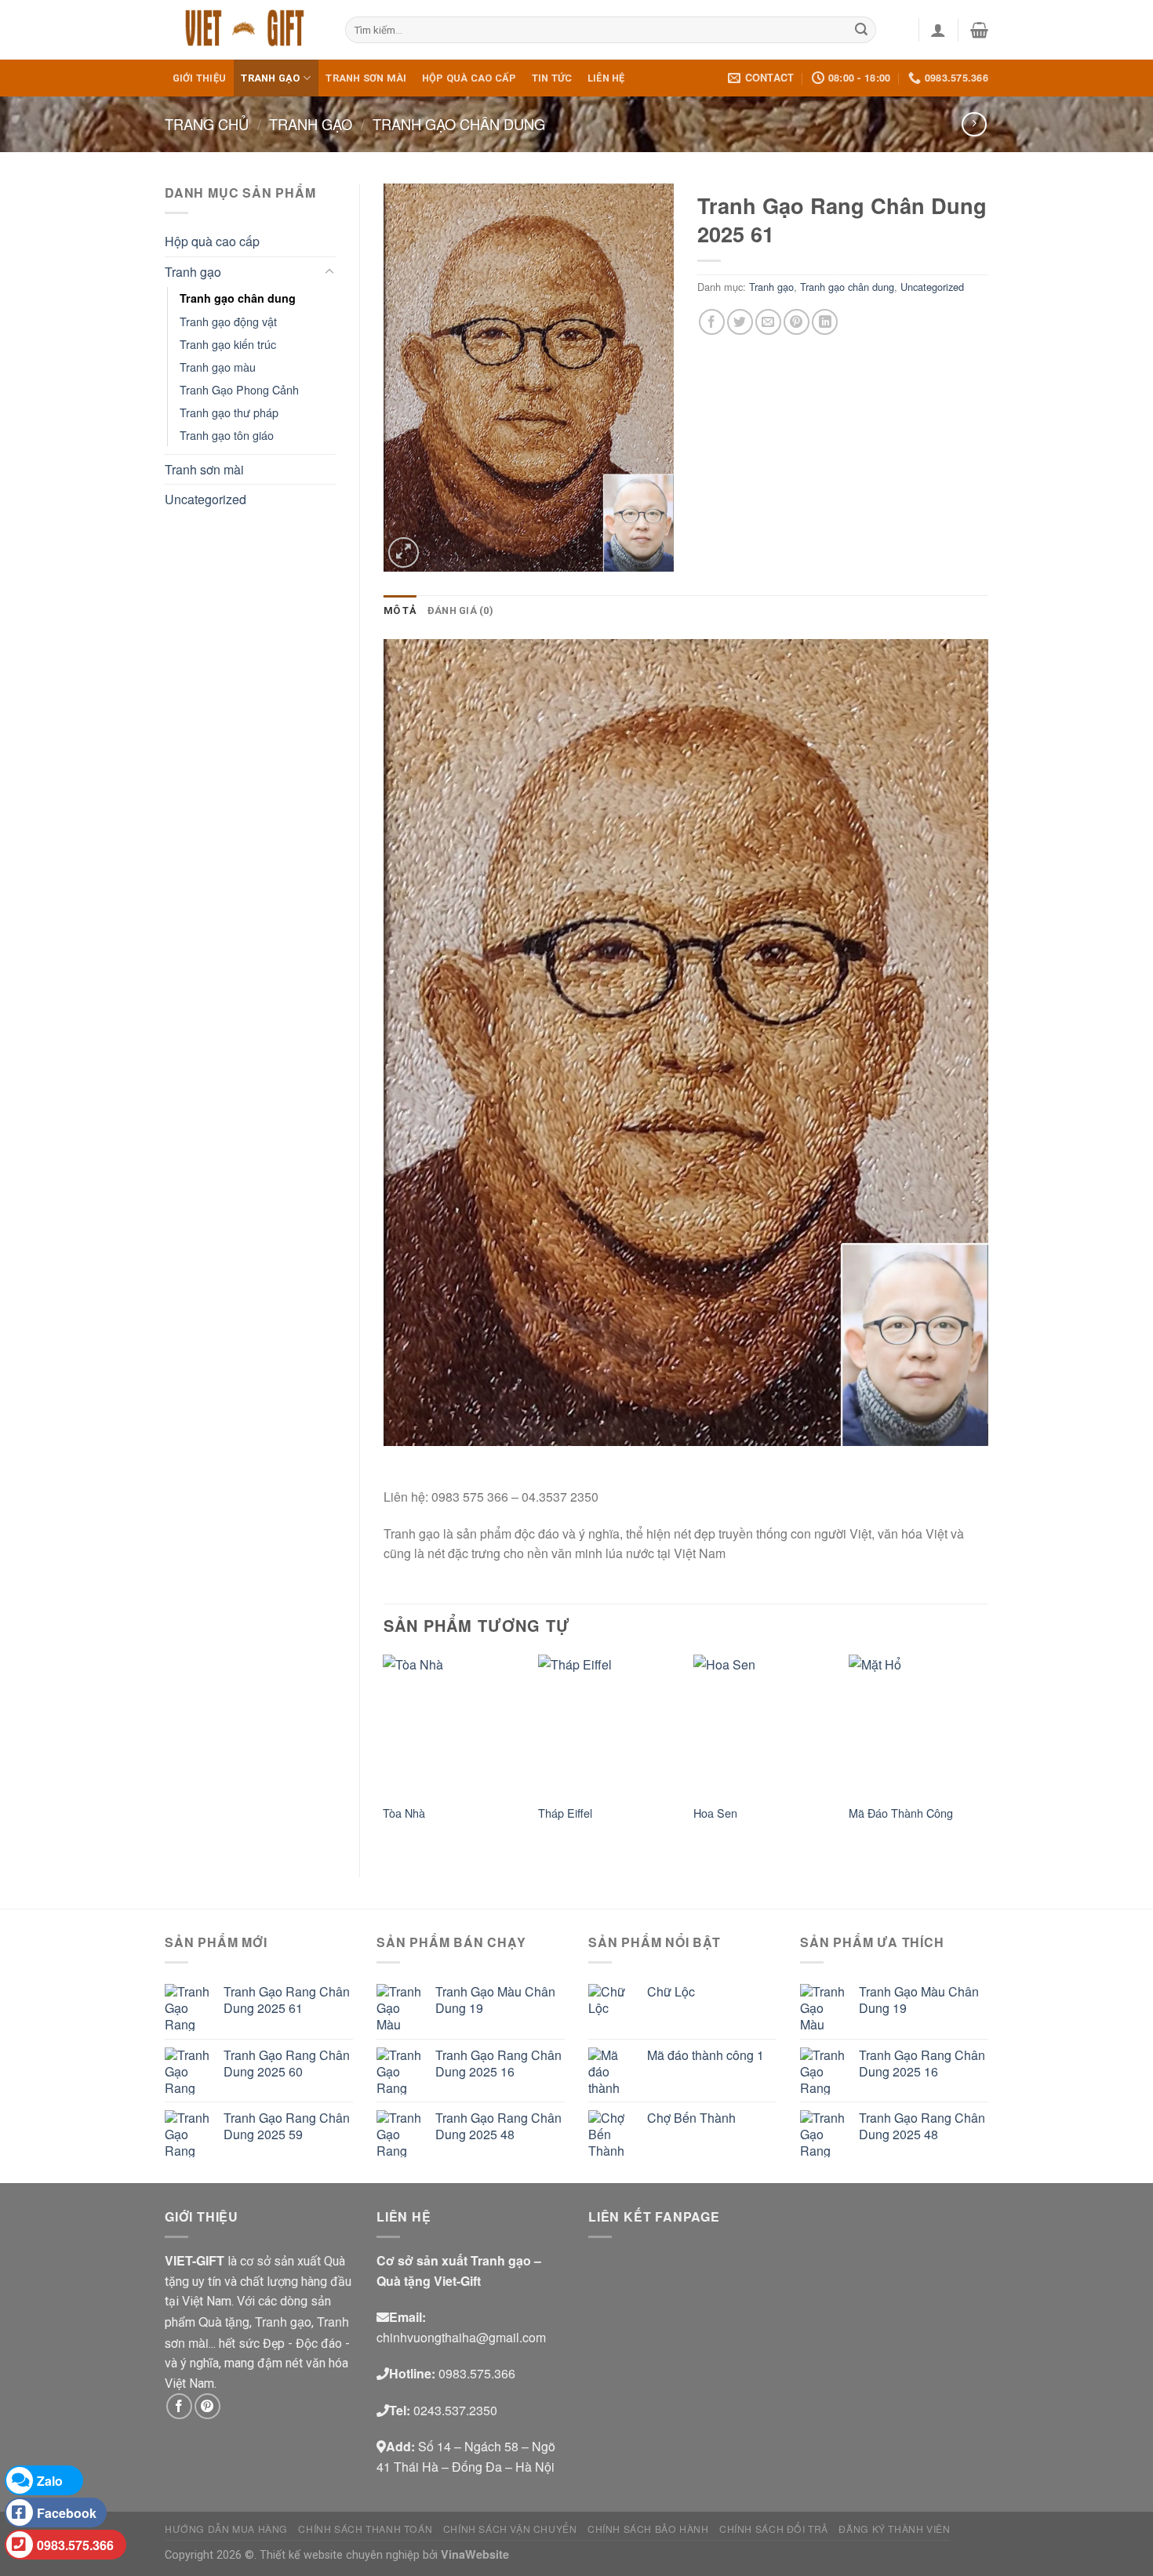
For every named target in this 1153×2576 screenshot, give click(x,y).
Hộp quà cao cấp (469, 78)
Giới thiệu (200, 78)
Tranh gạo (270, 78)
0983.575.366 (75, 2545)
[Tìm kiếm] (862, 30)
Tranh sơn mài (366, 78)
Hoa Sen (715, 1813)
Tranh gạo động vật (228, 321)
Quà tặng (224, 2322)
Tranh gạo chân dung (459, 124)
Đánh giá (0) (460, 610)
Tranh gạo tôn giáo (227, 435)
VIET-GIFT (195, 2260)
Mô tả (400, 610)
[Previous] (384, 1753)
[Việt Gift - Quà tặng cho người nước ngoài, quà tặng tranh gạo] (243, 30)
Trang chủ (207, 124)
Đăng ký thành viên (894, 2529)
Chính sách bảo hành (648, 2529)
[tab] (400, 611)
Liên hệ (606, 78)
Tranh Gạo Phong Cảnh (239, 389)
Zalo (50, 2481)
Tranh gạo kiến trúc (228, 344)
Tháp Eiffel (565, 1813)
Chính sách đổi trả (774, 2529)
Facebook (67, 2513)
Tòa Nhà (404, 1813)
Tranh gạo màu (218, 367)
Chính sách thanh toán (365, 2529)
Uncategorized (206, 499)
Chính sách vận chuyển (510, 2529)
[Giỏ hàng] (979, 30)
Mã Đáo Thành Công (901, 1813)
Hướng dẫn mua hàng (226, 2529)
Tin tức (552, 78)
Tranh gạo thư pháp (229, 412)
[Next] (988, 1753)
